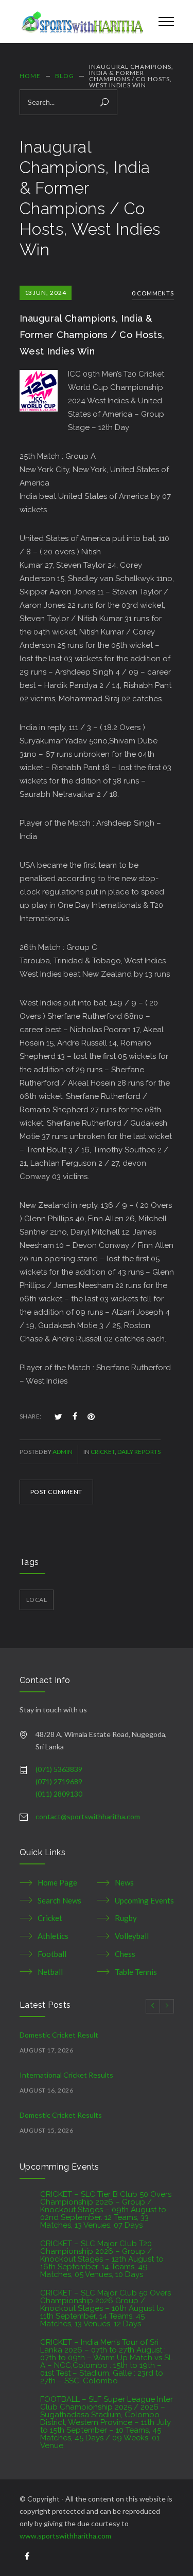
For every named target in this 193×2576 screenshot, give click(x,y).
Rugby (126, 1918)
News (124, 1882)
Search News (59, 1900)
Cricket (103, 1452)
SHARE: (31, 1416)
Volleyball (132, 1936)
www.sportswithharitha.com (65, 2536)
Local (37, 1600)
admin (63, 1452)
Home (30, 76)
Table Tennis (136, 1972)
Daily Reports (139, 1452)
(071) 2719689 (59, 1781)
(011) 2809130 (59, 1794)
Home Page (57, 1882)
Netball (50, 1972)
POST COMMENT (56, 1492)
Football (52, 1954)
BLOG (65, 76)
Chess (125, 1954)
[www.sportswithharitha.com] (81, 22)
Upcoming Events (144, 1900)
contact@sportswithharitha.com (88, 1816)
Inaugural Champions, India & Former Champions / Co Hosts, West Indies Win (92, 335)
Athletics (53, 1936)
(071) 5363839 (59, 1769)
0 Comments (153, 293)
